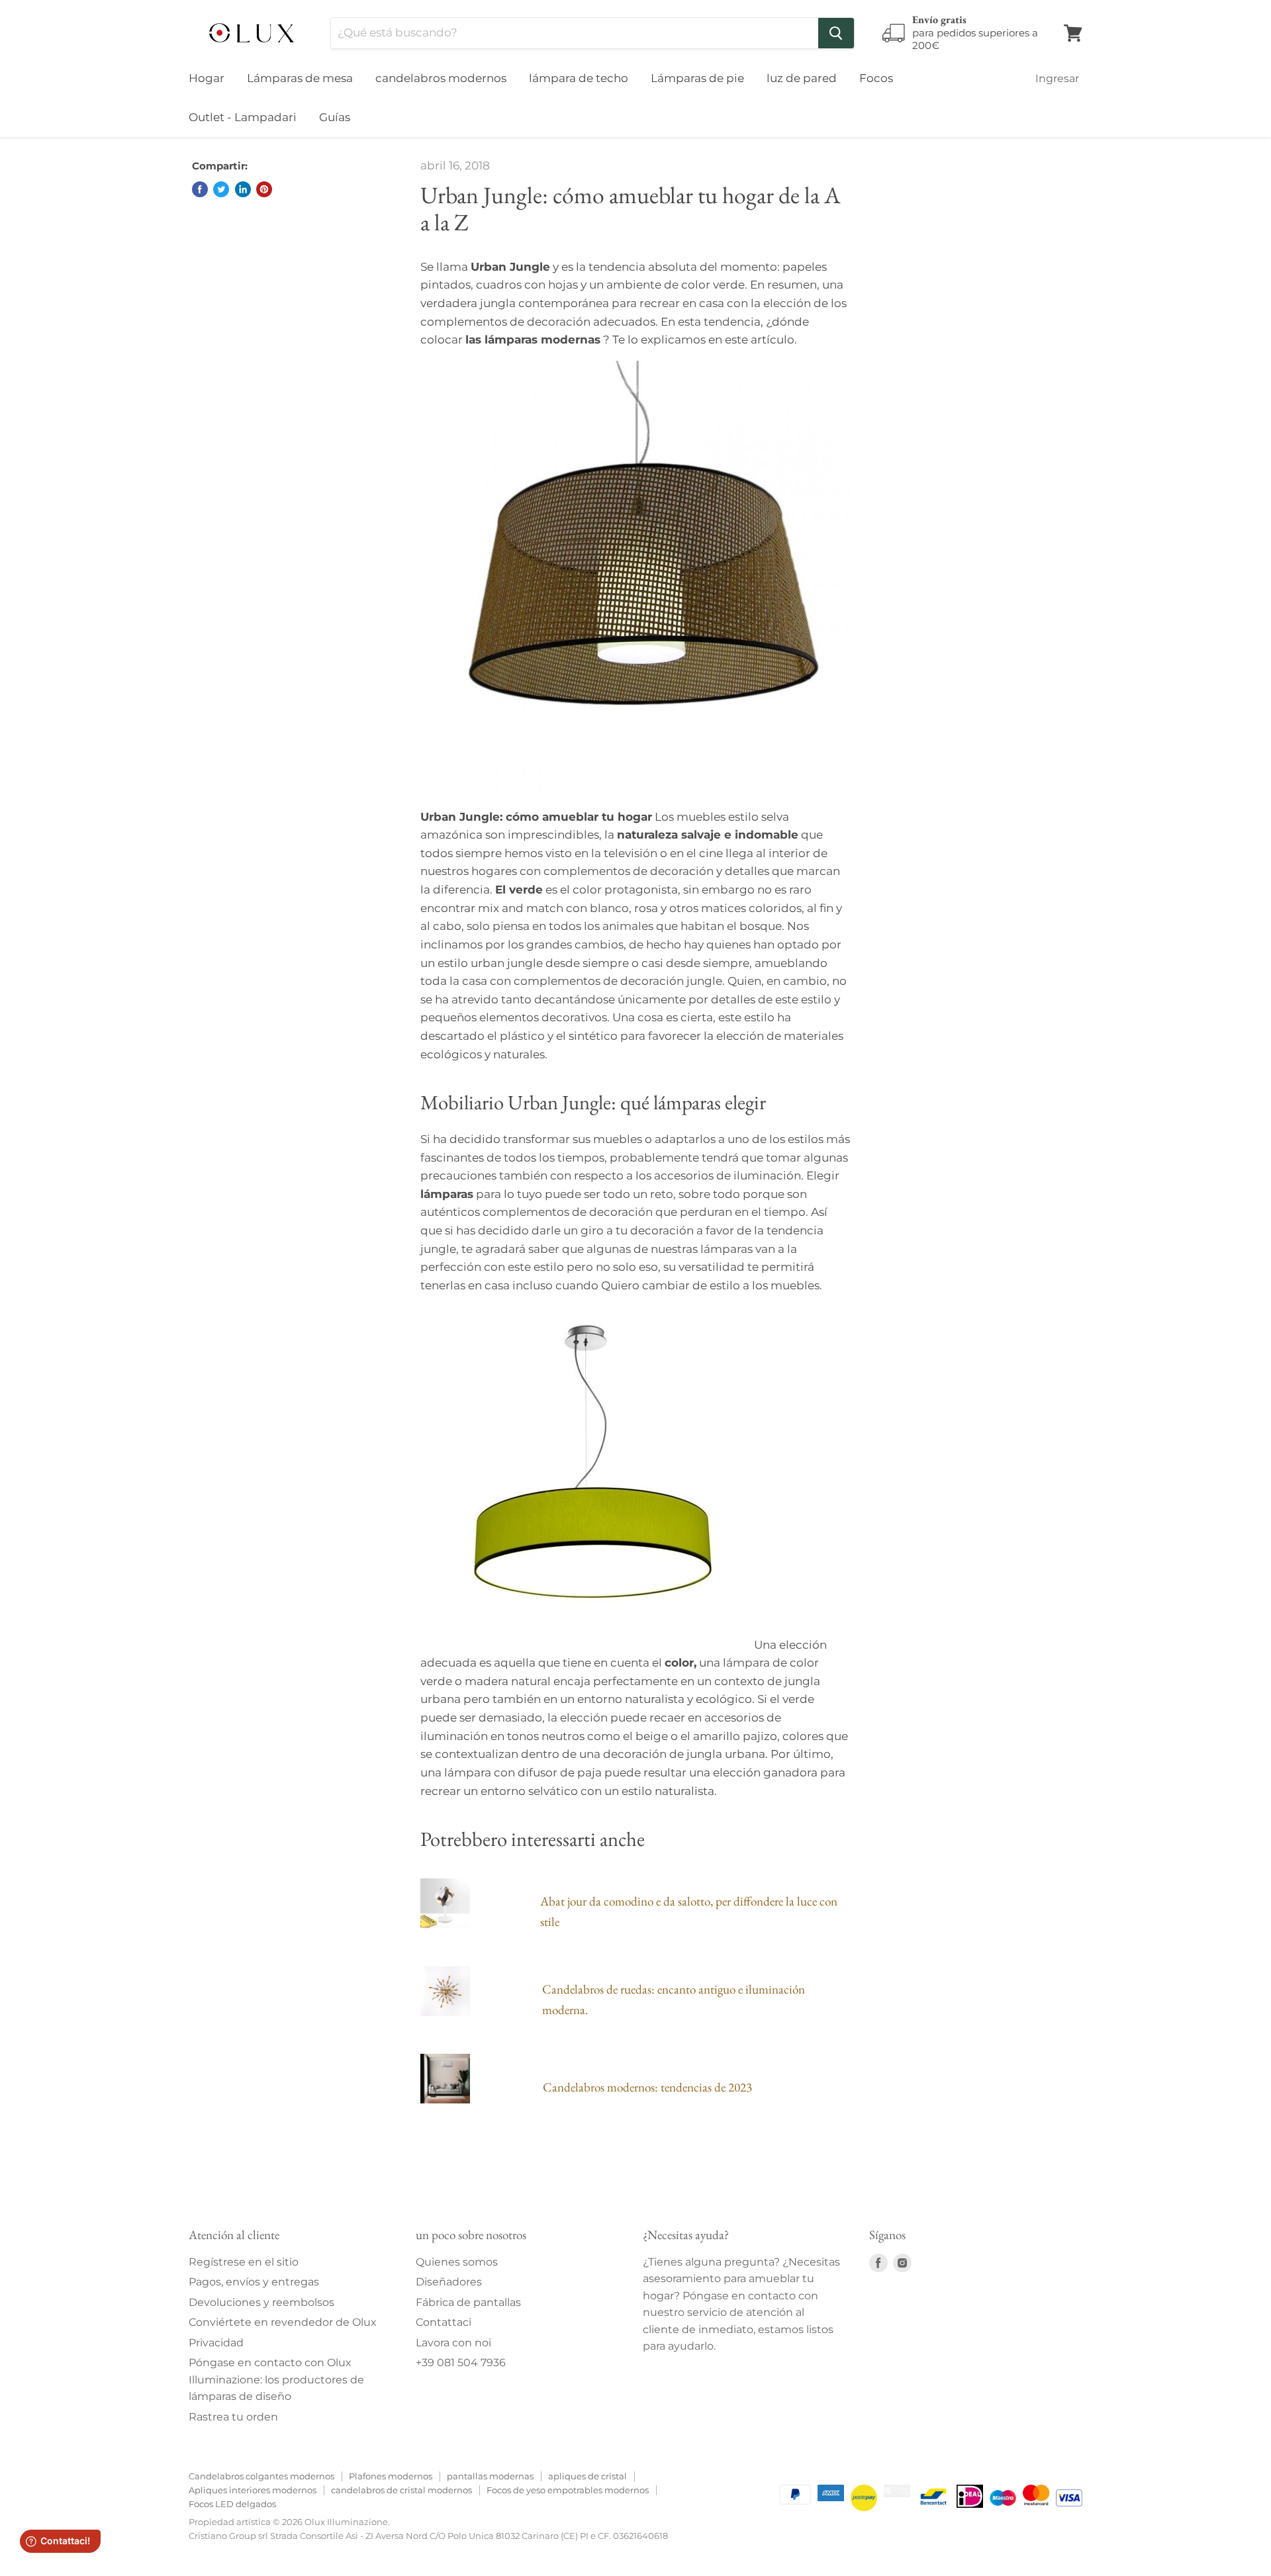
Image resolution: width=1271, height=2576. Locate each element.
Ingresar (1057, 78)
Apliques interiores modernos (253, 2490)
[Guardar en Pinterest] (264, 189)
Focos (876, 78)
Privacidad (216, 2343)
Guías (335, 117)
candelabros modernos (441, 78)
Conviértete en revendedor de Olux (283, 2322)
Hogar (207, 78)
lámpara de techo (579, 78)
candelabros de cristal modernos (401, 2490)
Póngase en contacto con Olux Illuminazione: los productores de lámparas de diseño (276, 2379)
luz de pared (802, 78)
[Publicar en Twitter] (221, 189)
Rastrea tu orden (233, 2417)
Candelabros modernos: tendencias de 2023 (647, 2087)
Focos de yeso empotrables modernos (568, 2490)
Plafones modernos (391, 2476)
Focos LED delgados (232, 2504)
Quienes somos (457, 2262)
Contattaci (444, 2322)
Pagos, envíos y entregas (254, 2282)
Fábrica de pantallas (468, 2302)
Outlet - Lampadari (243, 117)
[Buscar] (836, 33)
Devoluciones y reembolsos (261, 2302)
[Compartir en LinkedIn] (243, 189)
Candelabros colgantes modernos (261, 2476)
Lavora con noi (453, 2343)
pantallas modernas (490, 2476)
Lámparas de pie (697, 78)
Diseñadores (449, 2282)
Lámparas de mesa (300, 78)
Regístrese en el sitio (244, 2262)
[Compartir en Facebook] (200, 189)
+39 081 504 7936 (461, 2363)
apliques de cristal (588, 2476)
